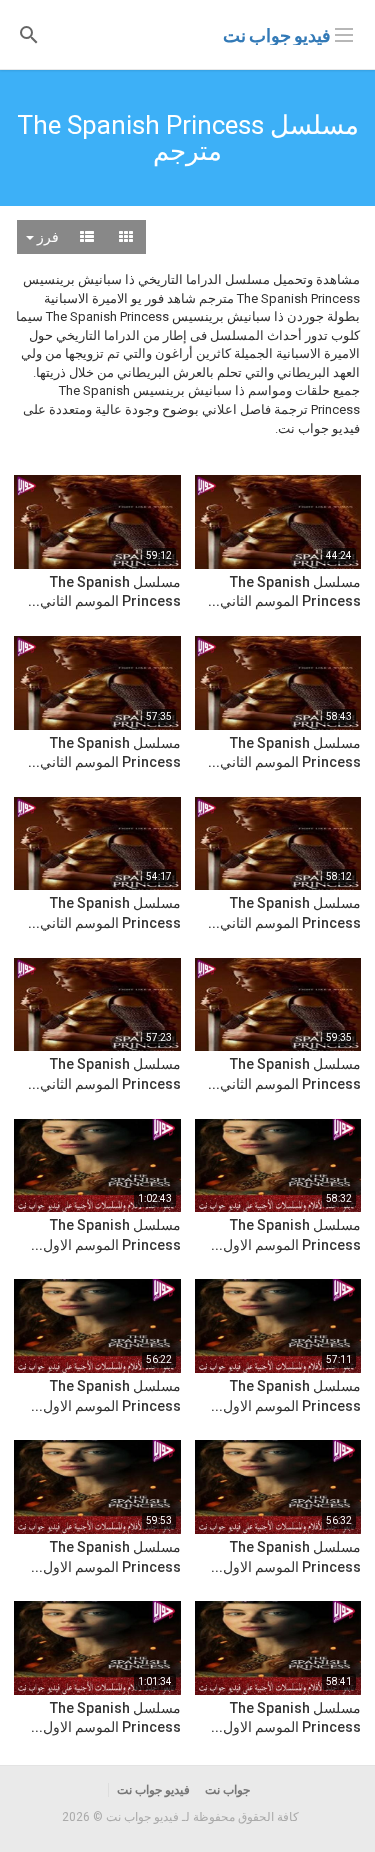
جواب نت (227, 1790)
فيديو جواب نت (277, 35)
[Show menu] (344, 33)
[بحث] (29, 33)
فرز (46, 237)
